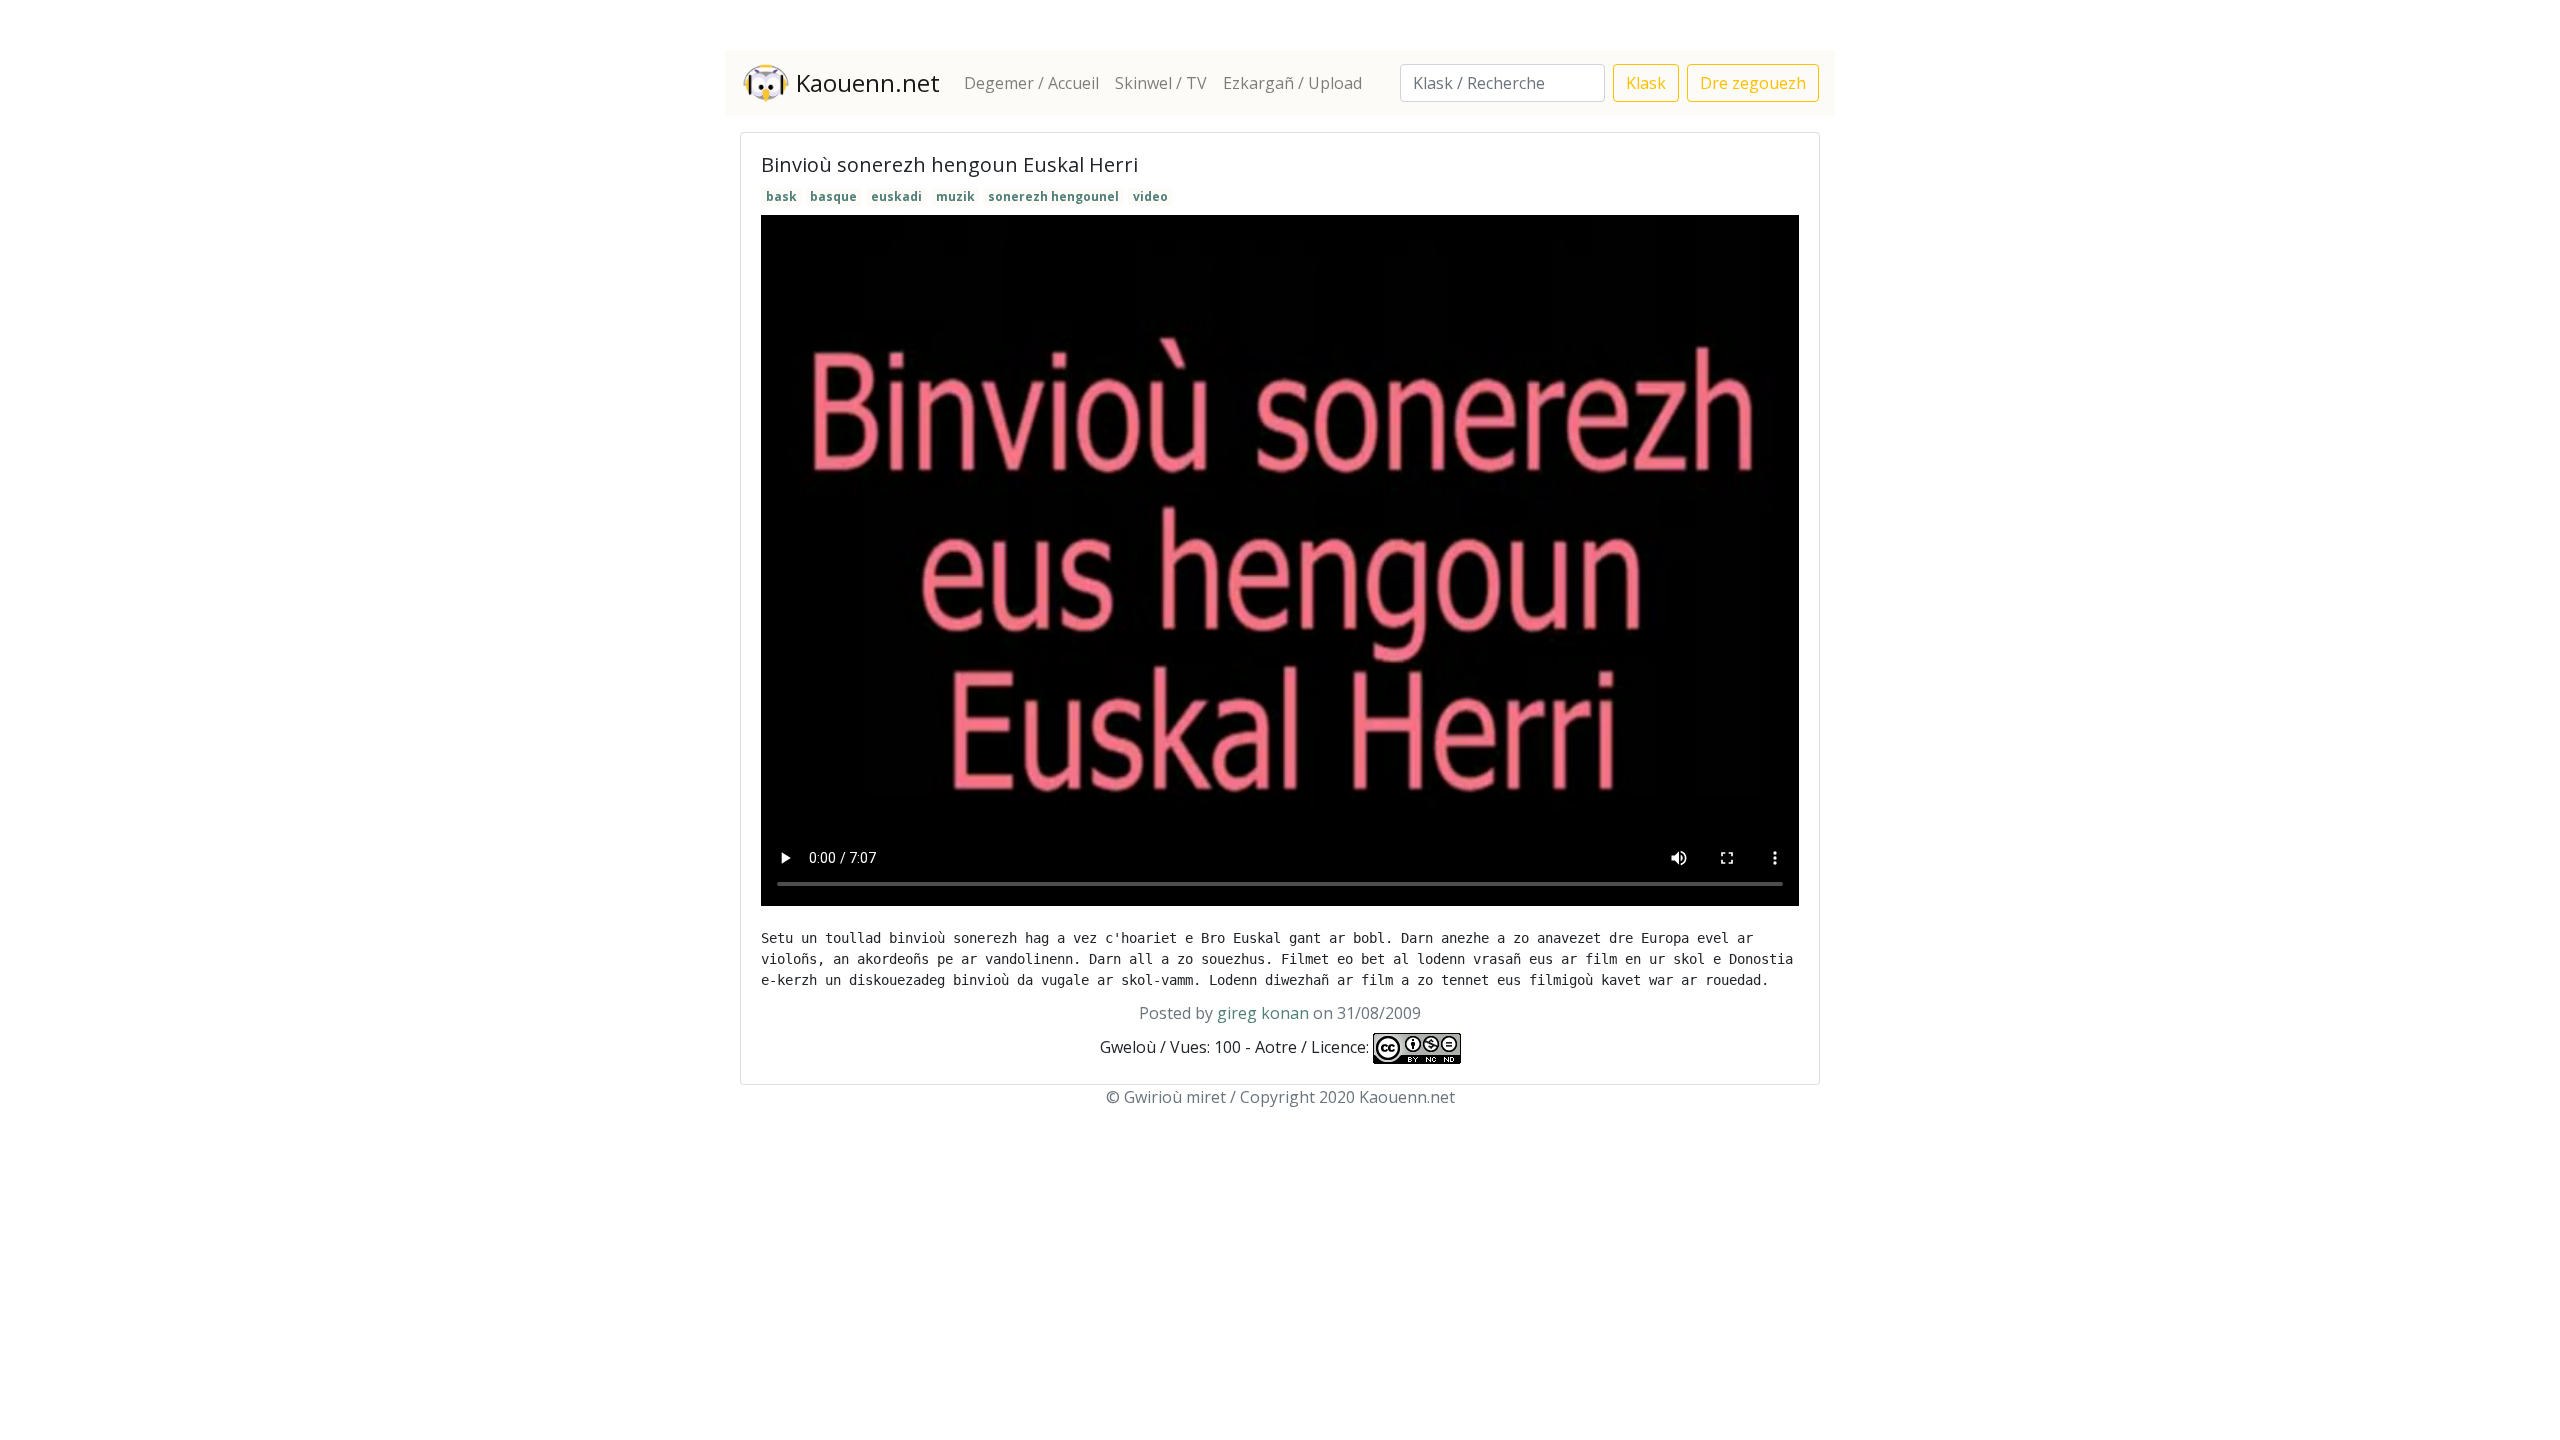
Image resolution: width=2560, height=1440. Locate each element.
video (1150, 196)
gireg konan (1263, 1013)
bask (781, 196)
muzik (955, 196)
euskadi (896, 196)
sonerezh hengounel (1053, 196)
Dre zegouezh (1753, 83)
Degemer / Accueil (1031, 83)
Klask (1646, 83)
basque (833, 196)
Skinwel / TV (1161, 83)
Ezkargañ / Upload (1292, 83)
